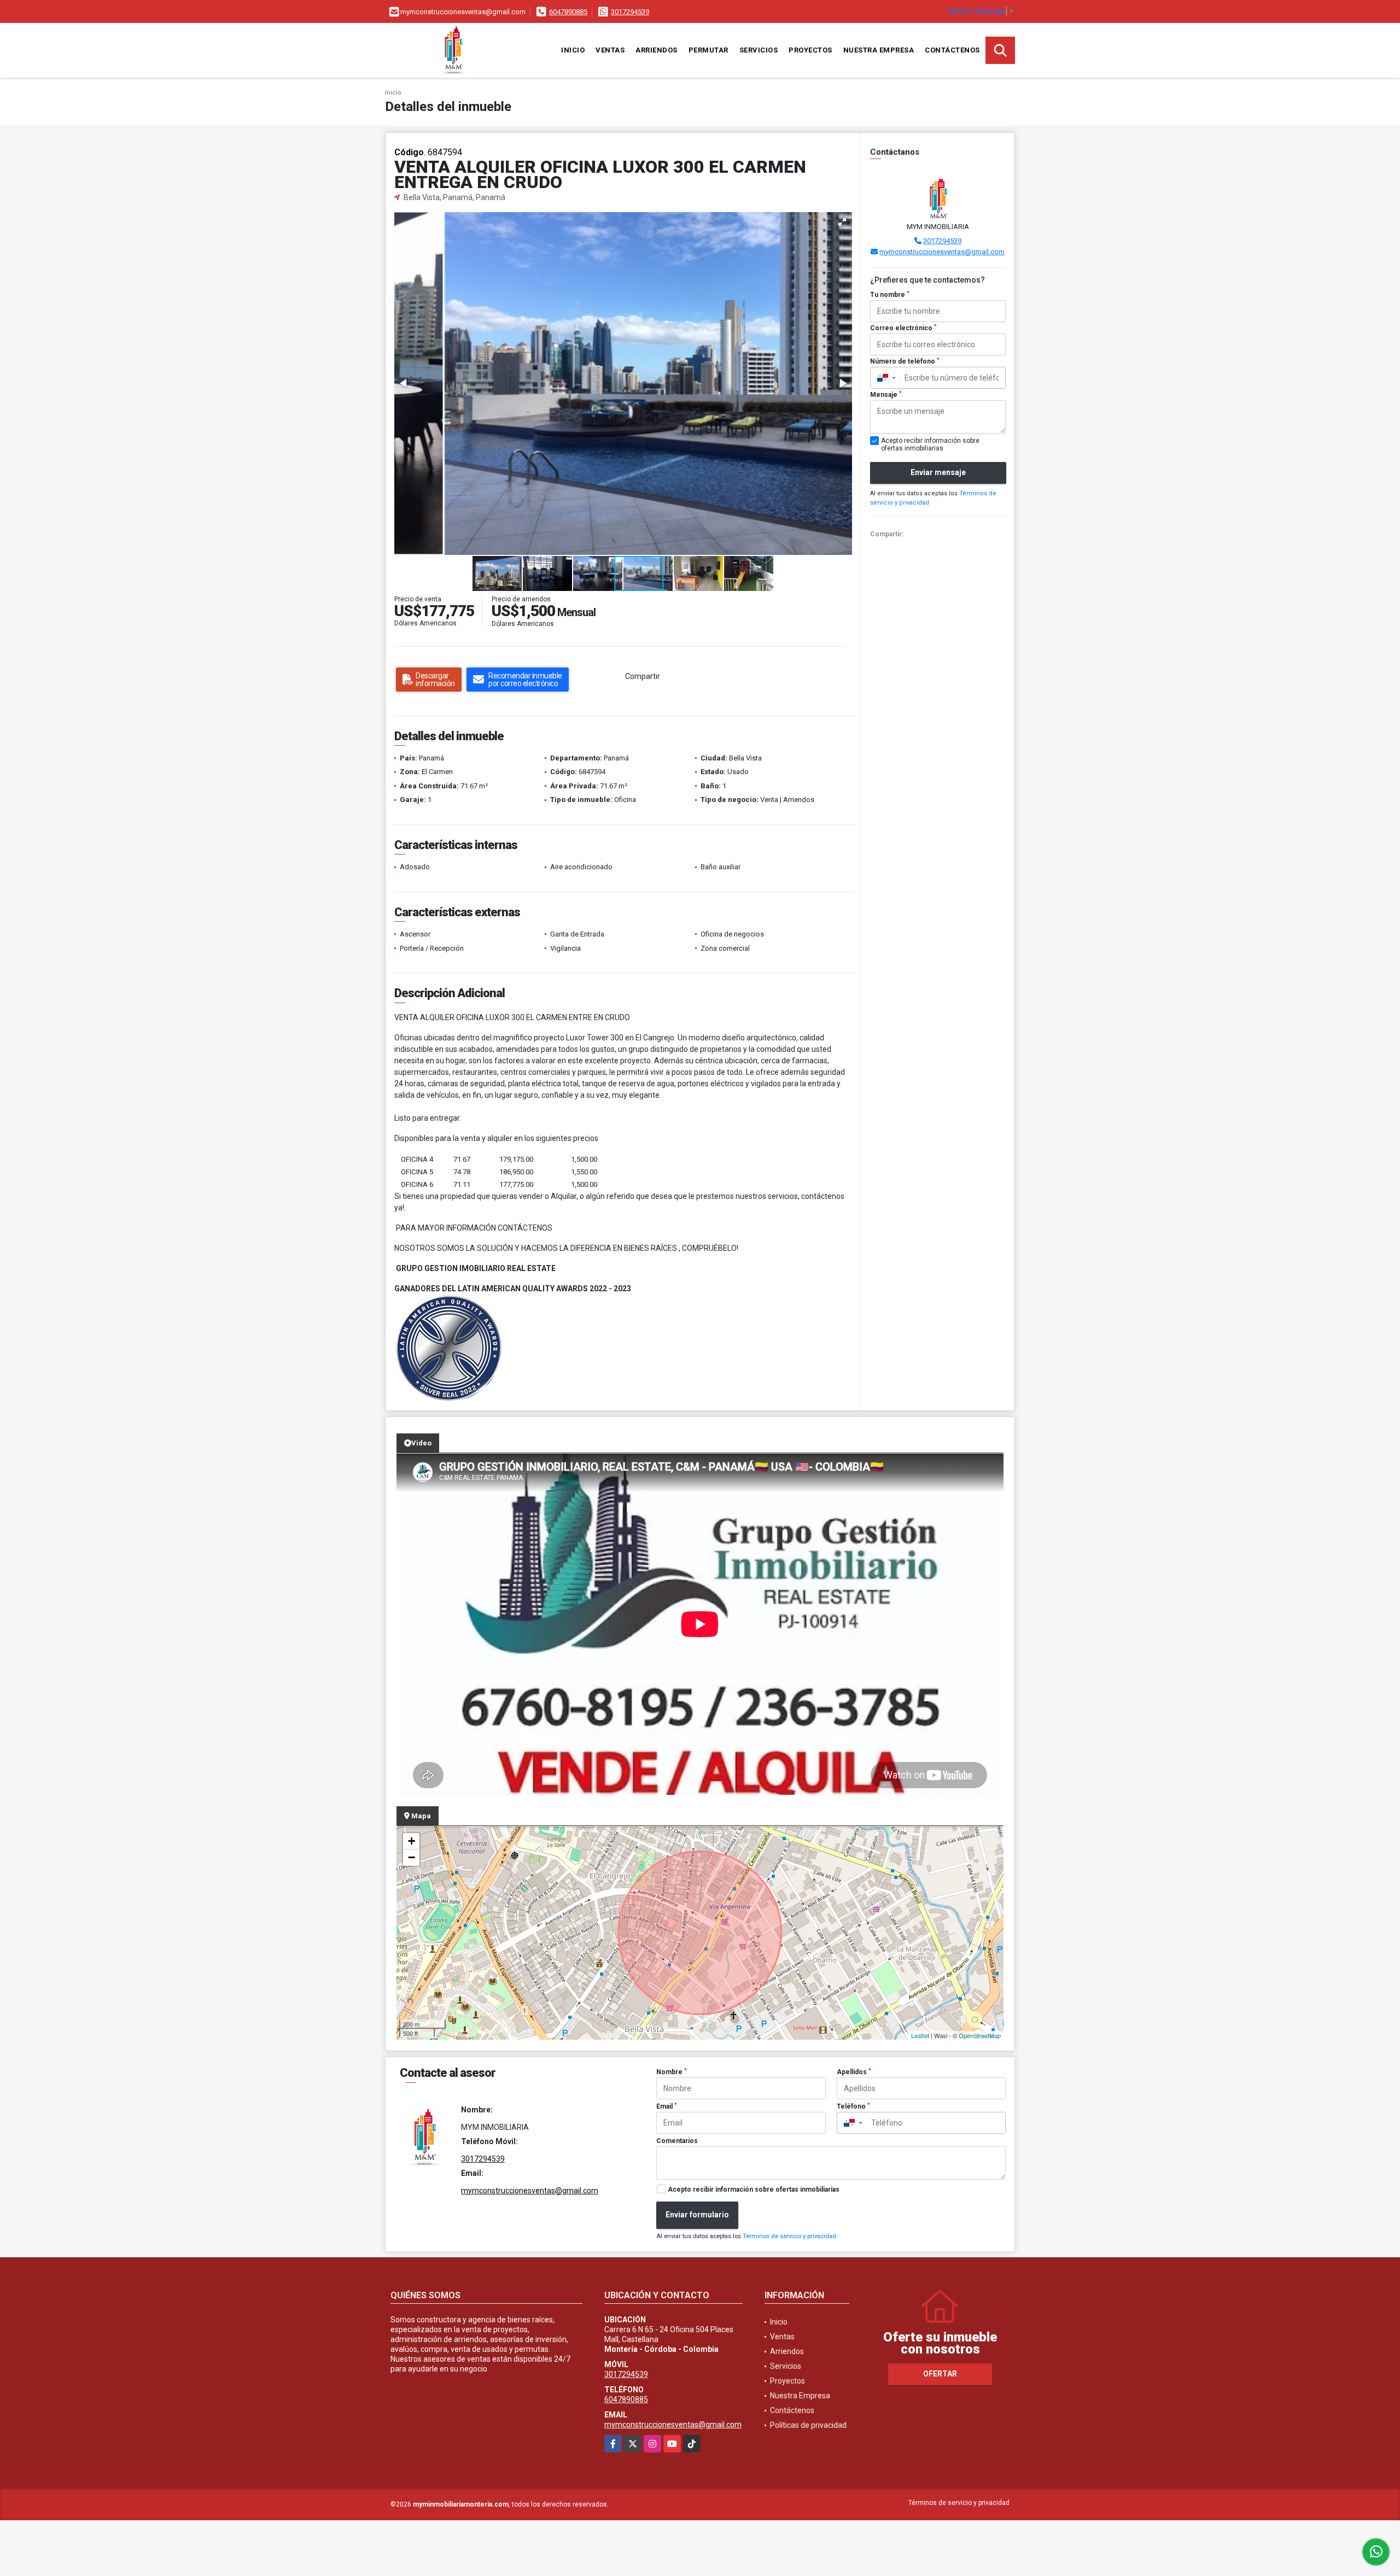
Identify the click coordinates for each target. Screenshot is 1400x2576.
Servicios (759, 50)
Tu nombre (890, 295)
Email (667, 2106)
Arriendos (657, 50)
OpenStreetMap (980, 2035)
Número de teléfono (905, 361)
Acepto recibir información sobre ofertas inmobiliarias (754, 2189)
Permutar (708, 50)
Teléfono (853, 2106)
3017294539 (630, 12)
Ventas (610, 50)
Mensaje (886, 395)
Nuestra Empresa (879, 50)
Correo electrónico (903, 328)
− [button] (412, 1857)
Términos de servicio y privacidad (789, 2236)
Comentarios (677, 2141)
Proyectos (810, 50)
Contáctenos (952, 50)
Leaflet (920, 2035)
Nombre (672, 2072)
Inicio (573, 50)
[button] (842, 222)
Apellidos (854, 2072)
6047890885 (568, 12)
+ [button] (412, 1841)
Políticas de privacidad (808, 2425)
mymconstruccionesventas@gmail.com (942, 252)
